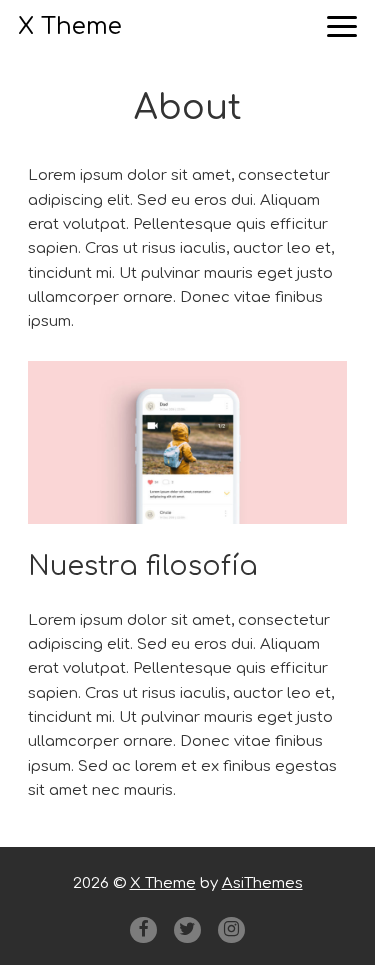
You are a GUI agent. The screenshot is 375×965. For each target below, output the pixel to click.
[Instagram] (231, 930)
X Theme (70, 26)
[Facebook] (143, 930)
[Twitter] (187, 930)
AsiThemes (262, 883)
